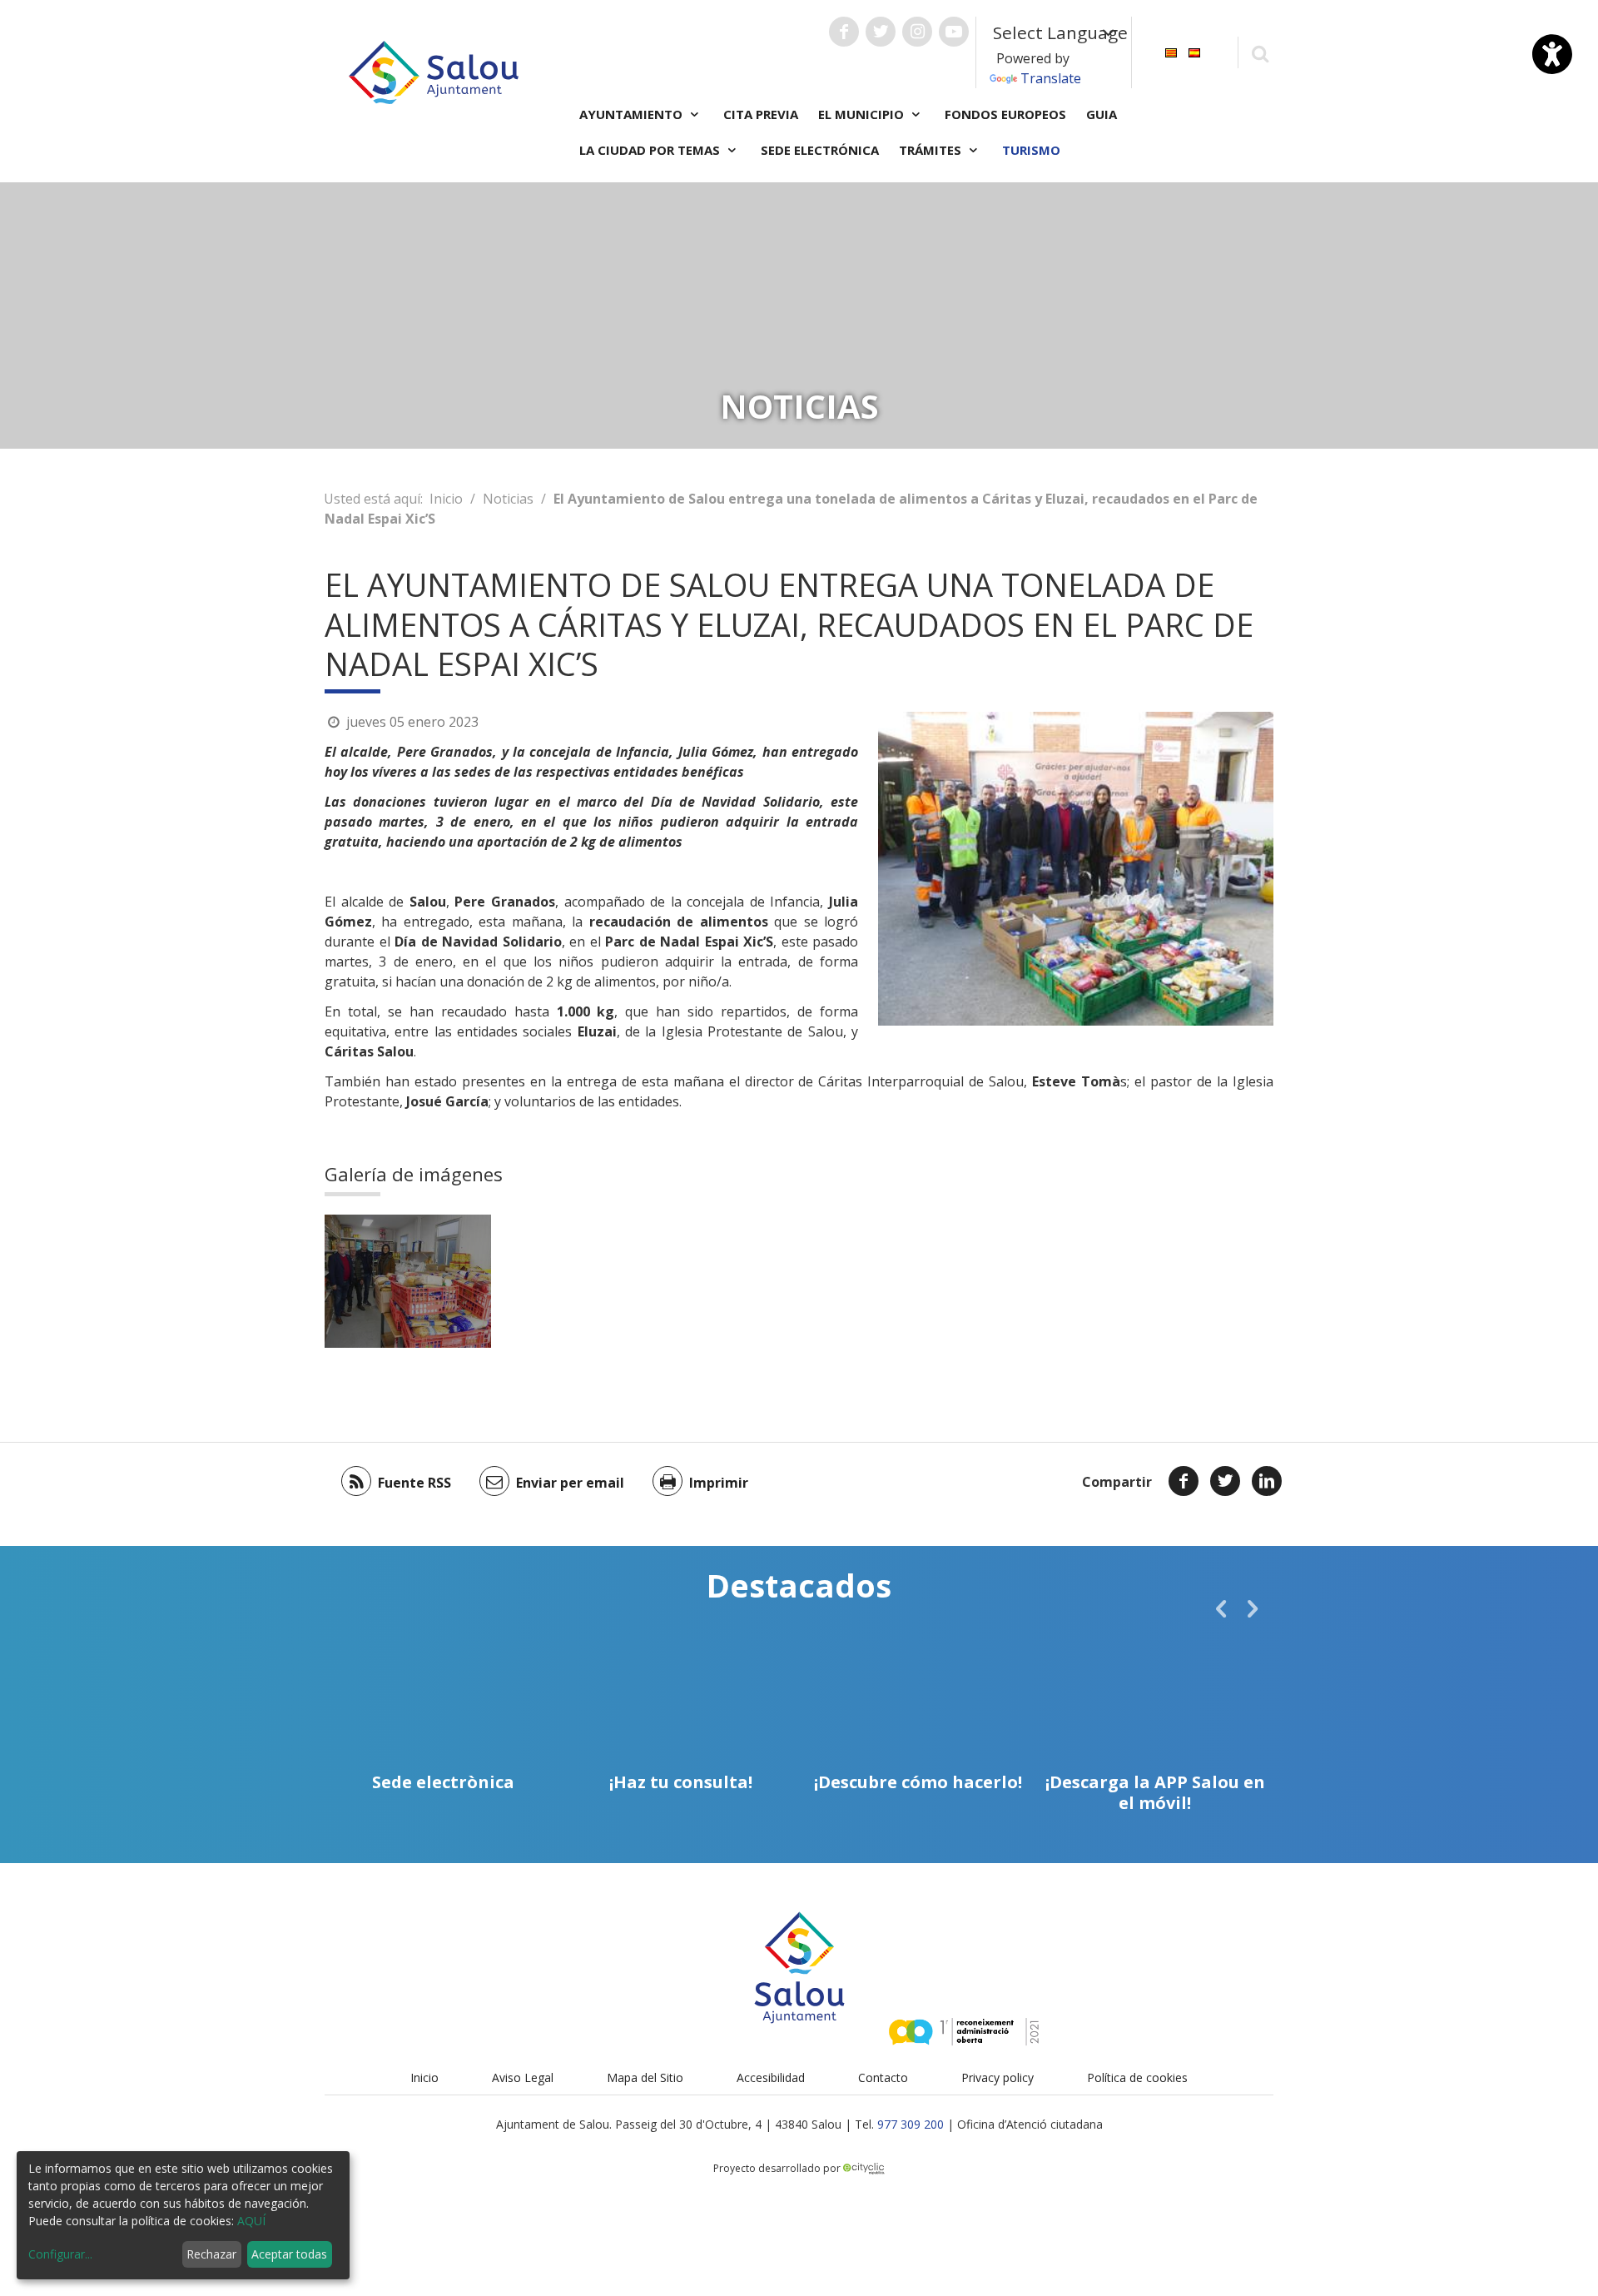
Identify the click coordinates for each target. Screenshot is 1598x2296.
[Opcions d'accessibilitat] (1552, 54)
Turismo (1031, 150)
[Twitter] (1225, 1481)
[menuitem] (1171, 51)
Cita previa (761, 114)
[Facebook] (1184, 1481)
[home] (434, 71)
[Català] (1171, 51)
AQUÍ (251, 2221)
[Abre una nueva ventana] (844, 32)
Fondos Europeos (1005, 114)
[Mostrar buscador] (1260, 53)
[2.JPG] (408, 1281)
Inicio (446, 499)
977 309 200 (911, 2124)
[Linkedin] (1267, 1481)
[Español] (1194, 51)
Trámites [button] (932, 150)
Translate (1051, 78)
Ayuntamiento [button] (633, 114)
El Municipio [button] (863, 114)
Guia (1102, 114)
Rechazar (211, 2254)
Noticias (508, 499)
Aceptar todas (289, 2254)
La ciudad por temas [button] (651, 150)
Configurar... (60, 2254)
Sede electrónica (820, 150)
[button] (1221, 1608)
